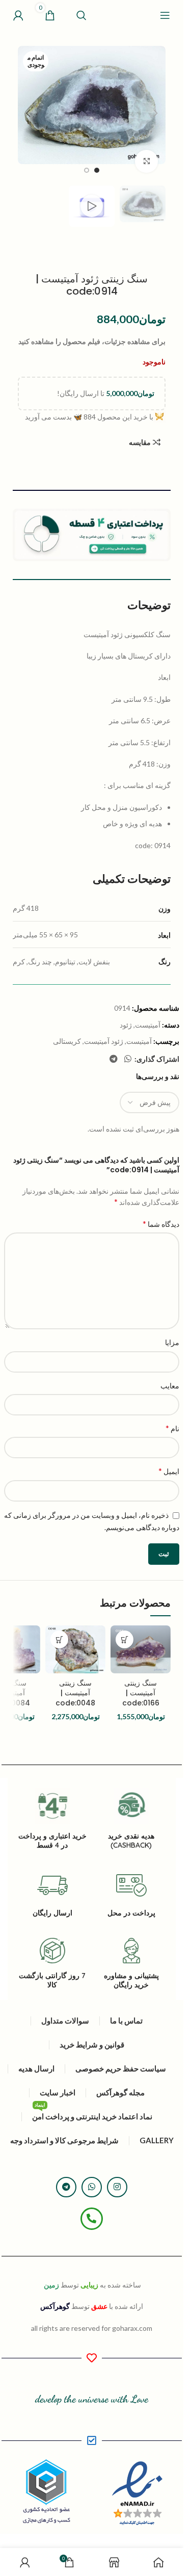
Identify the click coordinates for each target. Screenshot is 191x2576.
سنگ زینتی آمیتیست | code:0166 (141, 1693)
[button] (155, 113)
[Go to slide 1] (97, 170)
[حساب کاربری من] (18, 15)
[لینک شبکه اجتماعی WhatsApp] (128, 1059)
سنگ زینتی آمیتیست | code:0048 (75, 1693)
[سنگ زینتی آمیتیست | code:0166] (141, 1649)
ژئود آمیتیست (104, 1041)
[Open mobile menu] (165, 15)
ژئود (126, 1025)
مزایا (172, 1342)
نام (172, 1428)
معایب (170, 1386)
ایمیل (169, 1471)
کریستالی (67, 1041)
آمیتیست (148, 1025)
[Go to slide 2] (87, 170)
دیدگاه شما (161, 1224)
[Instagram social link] (117, 2187)
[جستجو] (81, 15)
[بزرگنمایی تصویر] (146, 161)
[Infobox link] (131, 1964)
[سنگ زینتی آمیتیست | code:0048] (75, 1649)
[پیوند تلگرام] (113, 1059)
